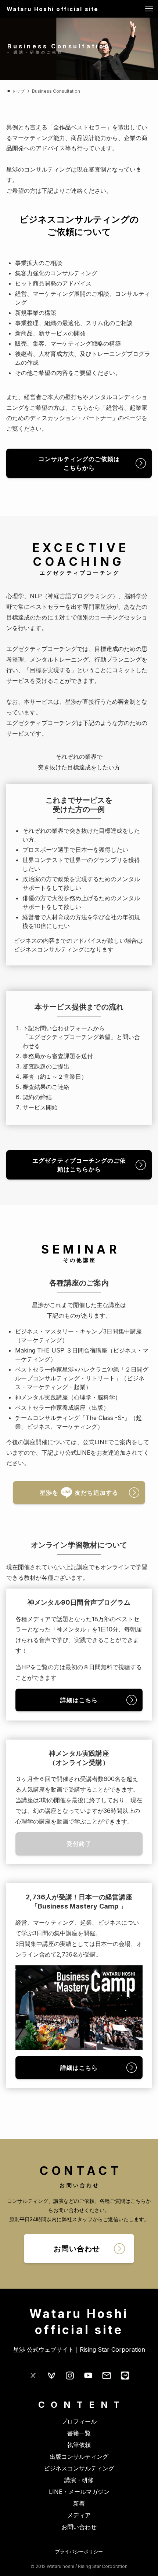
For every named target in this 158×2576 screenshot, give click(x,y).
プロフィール (79, 2421)
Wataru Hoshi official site (53, 9)
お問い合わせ (79, 2527)
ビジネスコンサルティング (79, 2468)
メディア (79, 2515)
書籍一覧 (79, 2433)
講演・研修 (79, 2480)
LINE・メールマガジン (79, 2492)
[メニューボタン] (149, 9)
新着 (79, 2503)
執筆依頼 (79, 2445)
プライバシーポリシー (79, 2552)
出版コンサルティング (79, 2457)
